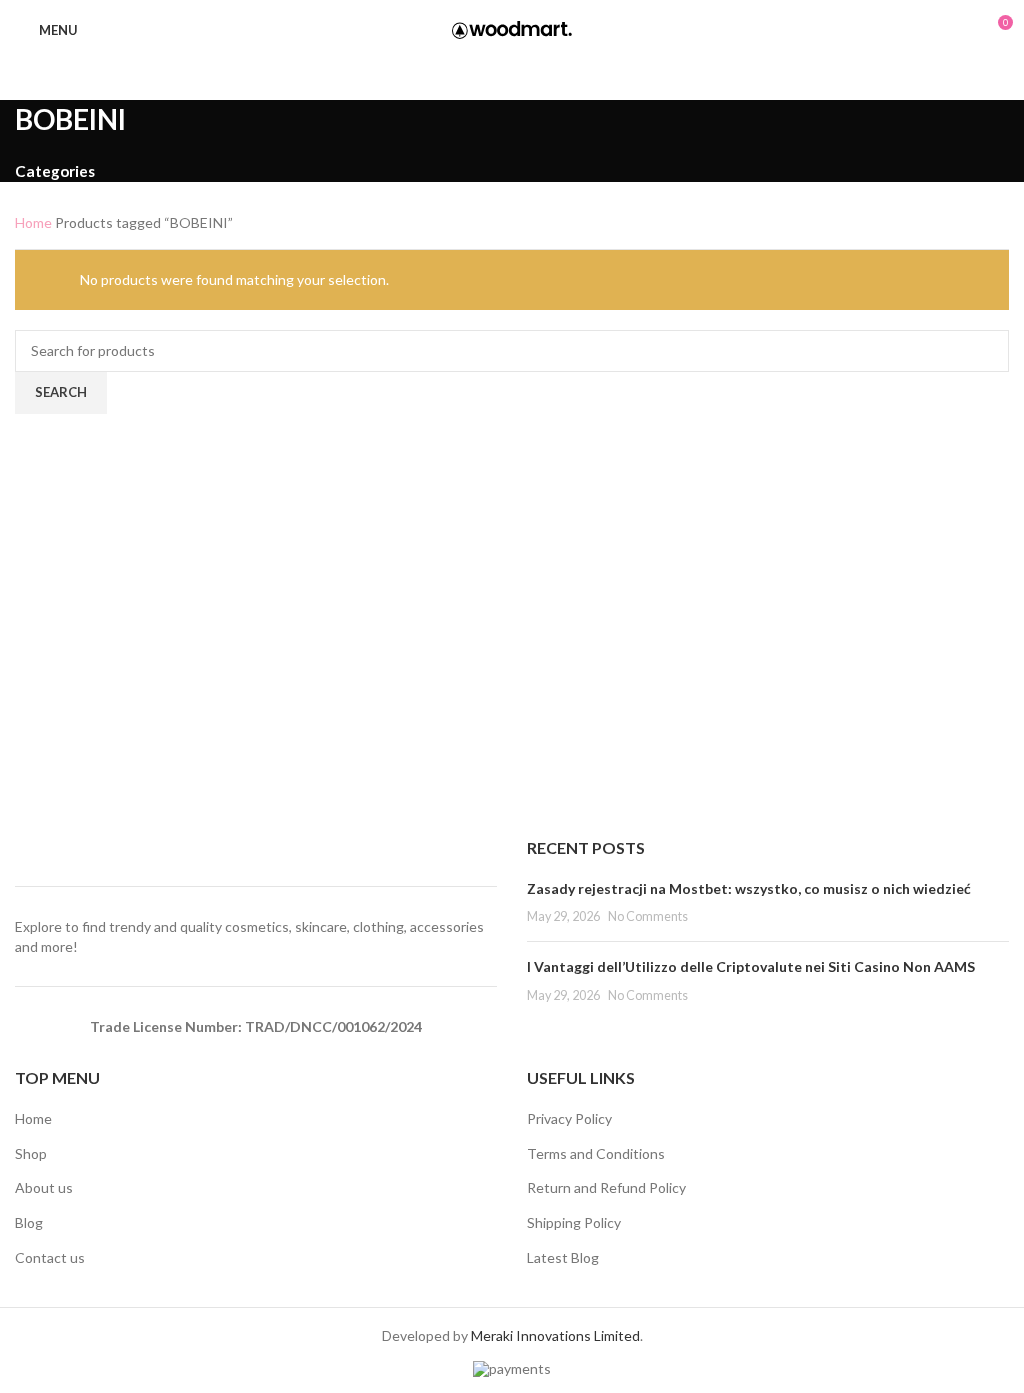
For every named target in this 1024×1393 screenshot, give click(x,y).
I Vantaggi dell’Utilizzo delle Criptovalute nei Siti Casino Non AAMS (751, 966)
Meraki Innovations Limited (555, 1335)
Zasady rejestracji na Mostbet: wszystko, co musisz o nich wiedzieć (749, 888)
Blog (29, 1222)
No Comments (648, 916)
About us (44, 1187)
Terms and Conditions (596, 1153)
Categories (55, 171)
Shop (31, 1153)
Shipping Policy (574, 1222)
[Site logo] (512, 28)
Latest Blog (563, 1257)
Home (35, 222)
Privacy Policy (569, 1118)
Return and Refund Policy (606, 1187)
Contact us (50, 1257)
